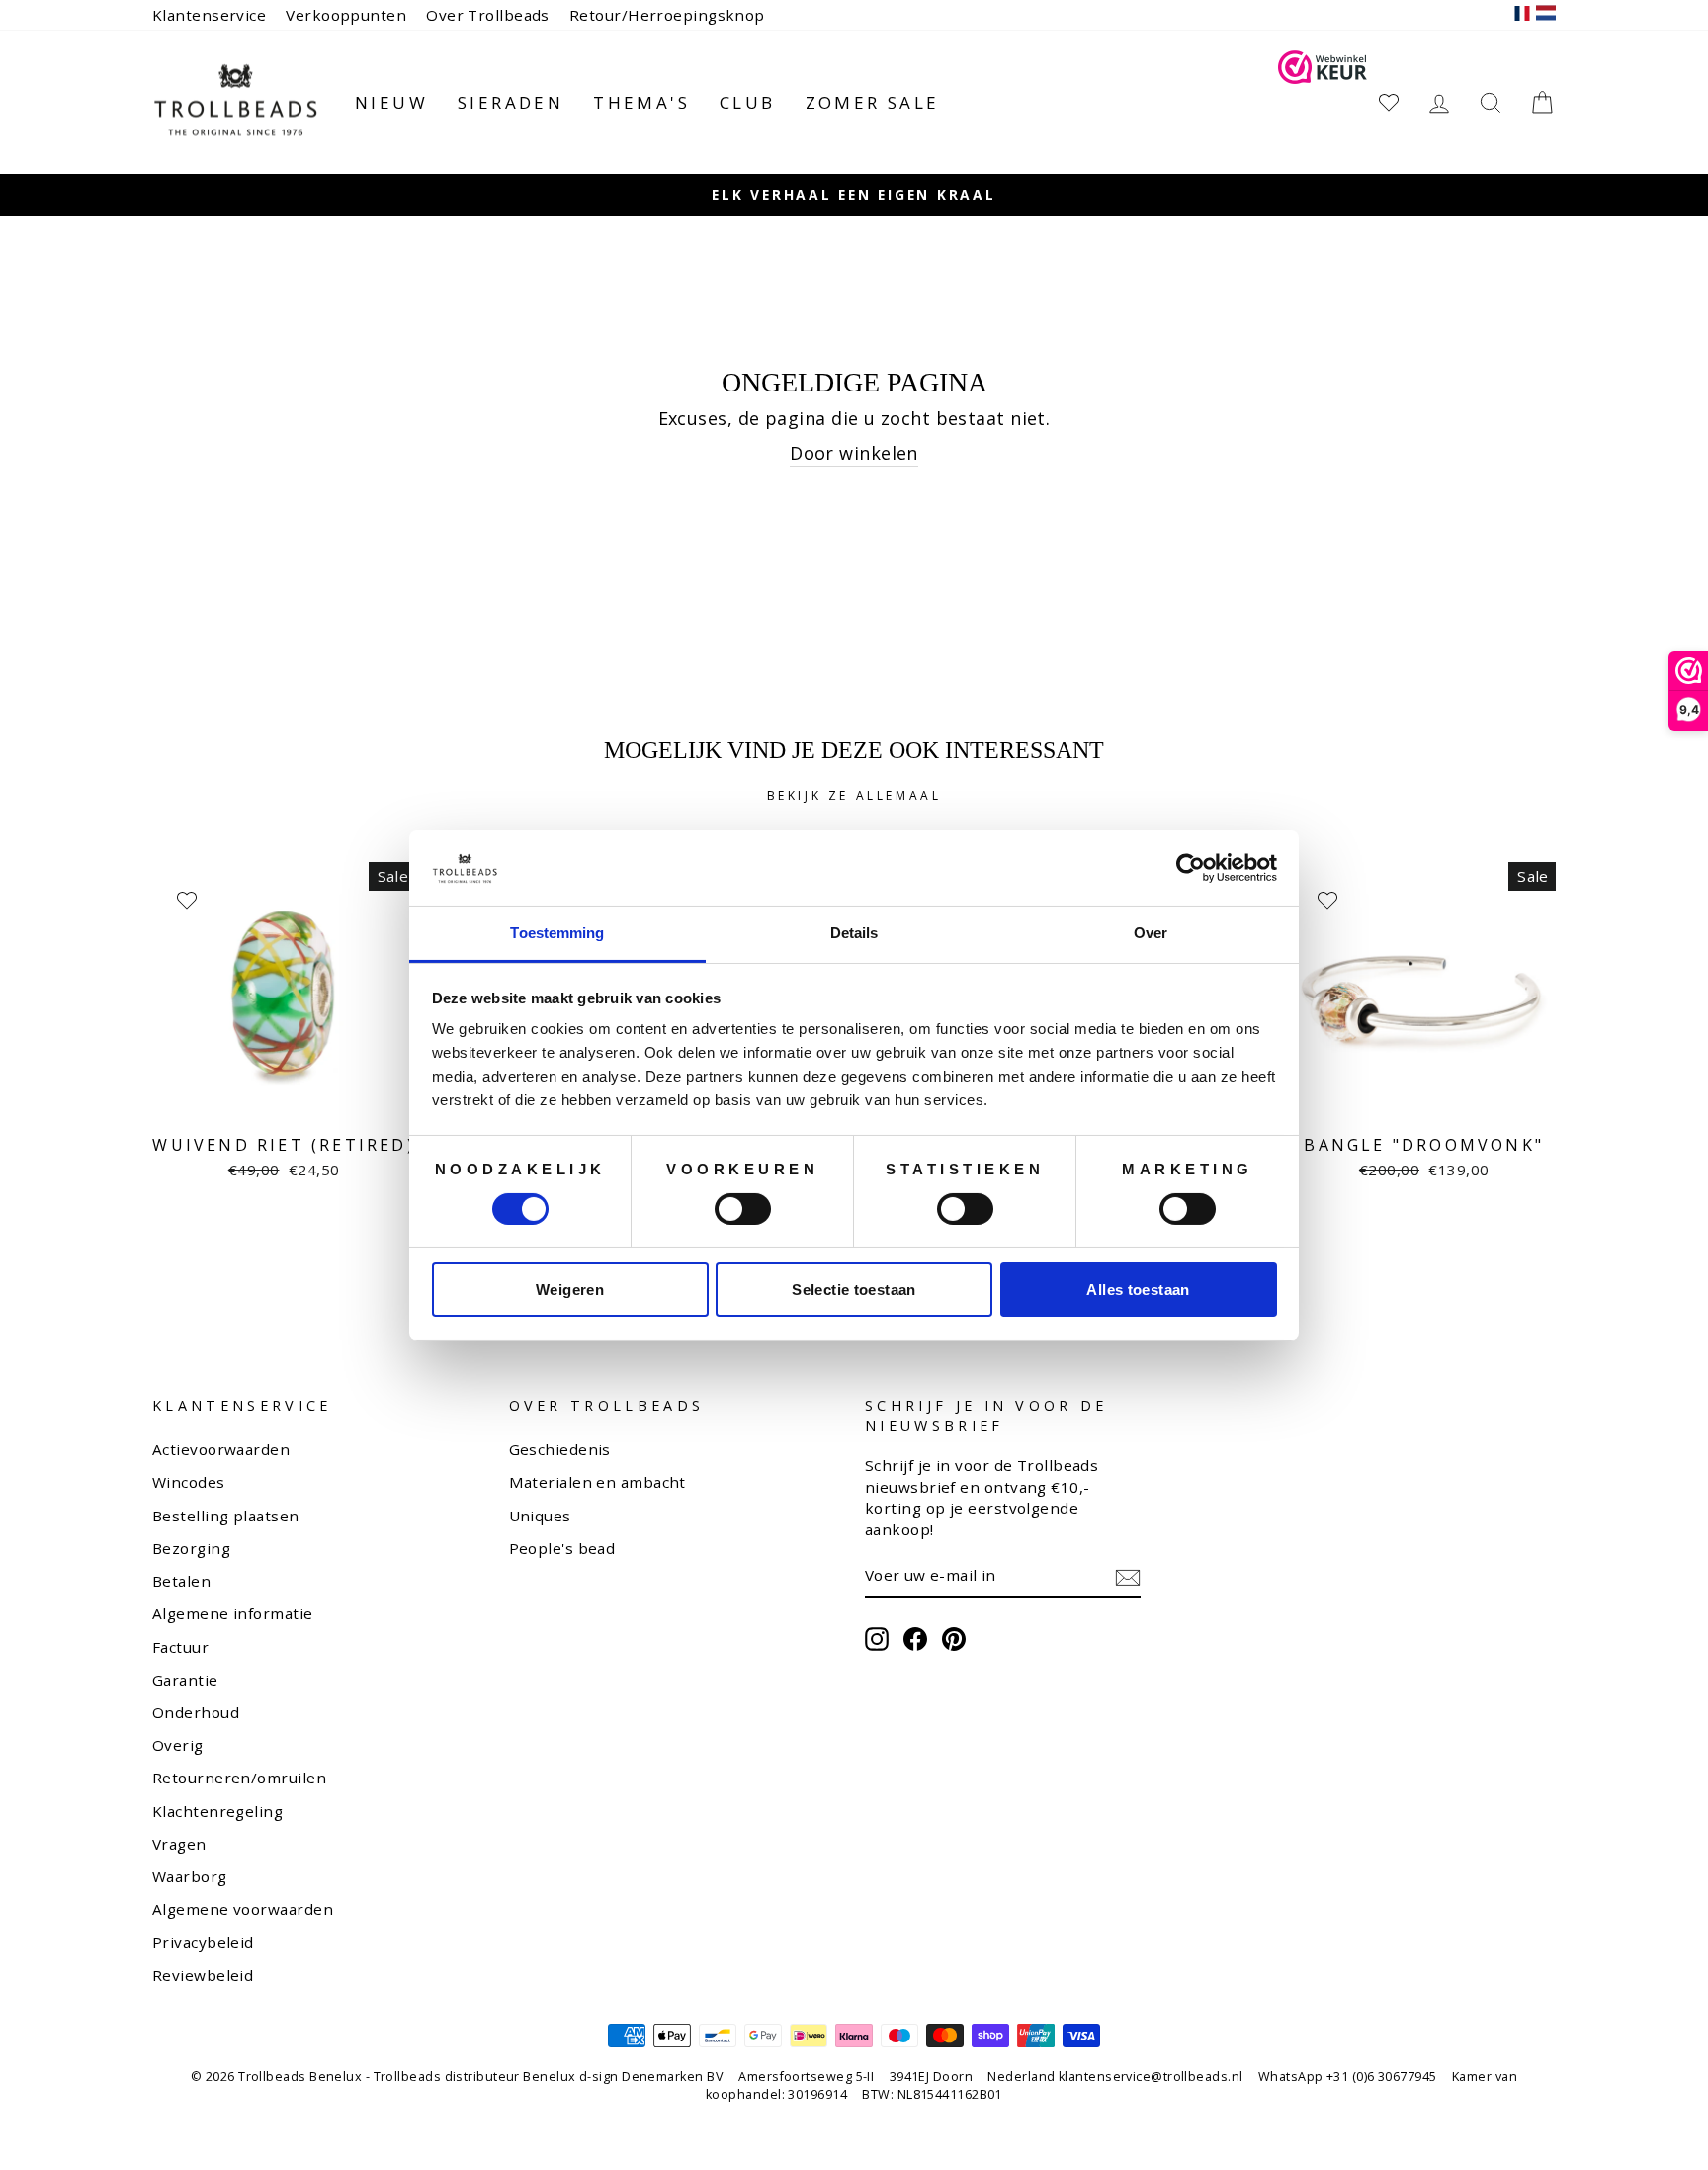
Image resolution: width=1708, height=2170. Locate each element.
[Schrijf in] (1128, 1577)
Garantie (185, 1680)
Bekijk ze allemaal (854, 795)
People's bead (562, 1548)
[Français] (1522, 15)
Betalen (181, 1581)
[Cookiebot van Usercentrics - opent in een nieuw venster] (1191, 868)
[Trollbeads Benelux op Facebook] (915, 1639)
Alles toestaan (1138, 1290)
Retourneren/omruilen (239, 1778)
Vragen (179, 1844)
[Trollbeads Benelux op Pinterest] (954, 1639)
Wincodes (189, 1482)
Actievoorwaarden (221, 1449)
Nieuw (391, 102)
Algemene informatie (233, 1613)
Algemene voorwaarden (243, 1909)
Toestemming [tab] (557, 933)
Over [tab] (1151, 933)
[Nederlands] (1546, 15)
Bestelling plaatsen (226, 1516)
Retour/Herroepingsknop (667, 15)
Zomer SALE (873, 102)
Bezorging (191, 1548)
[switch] (743, 1209)
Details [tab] (854, 933)
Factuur (180, 1647)
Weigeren (570, 1290)
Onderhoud (196, 1712)
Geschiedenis (560, 1449)
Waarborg (190, 1876)
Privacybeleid (203, 1942)
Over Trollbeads (488, 15)
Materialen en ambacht (598, 1482)
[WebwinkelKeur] (1323, 102)
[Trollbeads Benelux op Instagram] (877, 1639)
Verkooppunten (346, 15)
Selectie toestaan (854, 1290)
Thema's (641, 102)
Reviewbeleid (203, 1975)
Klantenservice (209, 15)
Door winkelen (854, 453)
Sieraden (511, 102)
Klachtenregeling (217, 1811)
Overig (178, 1745)
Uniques (540, 1516)
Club (748, 102)
